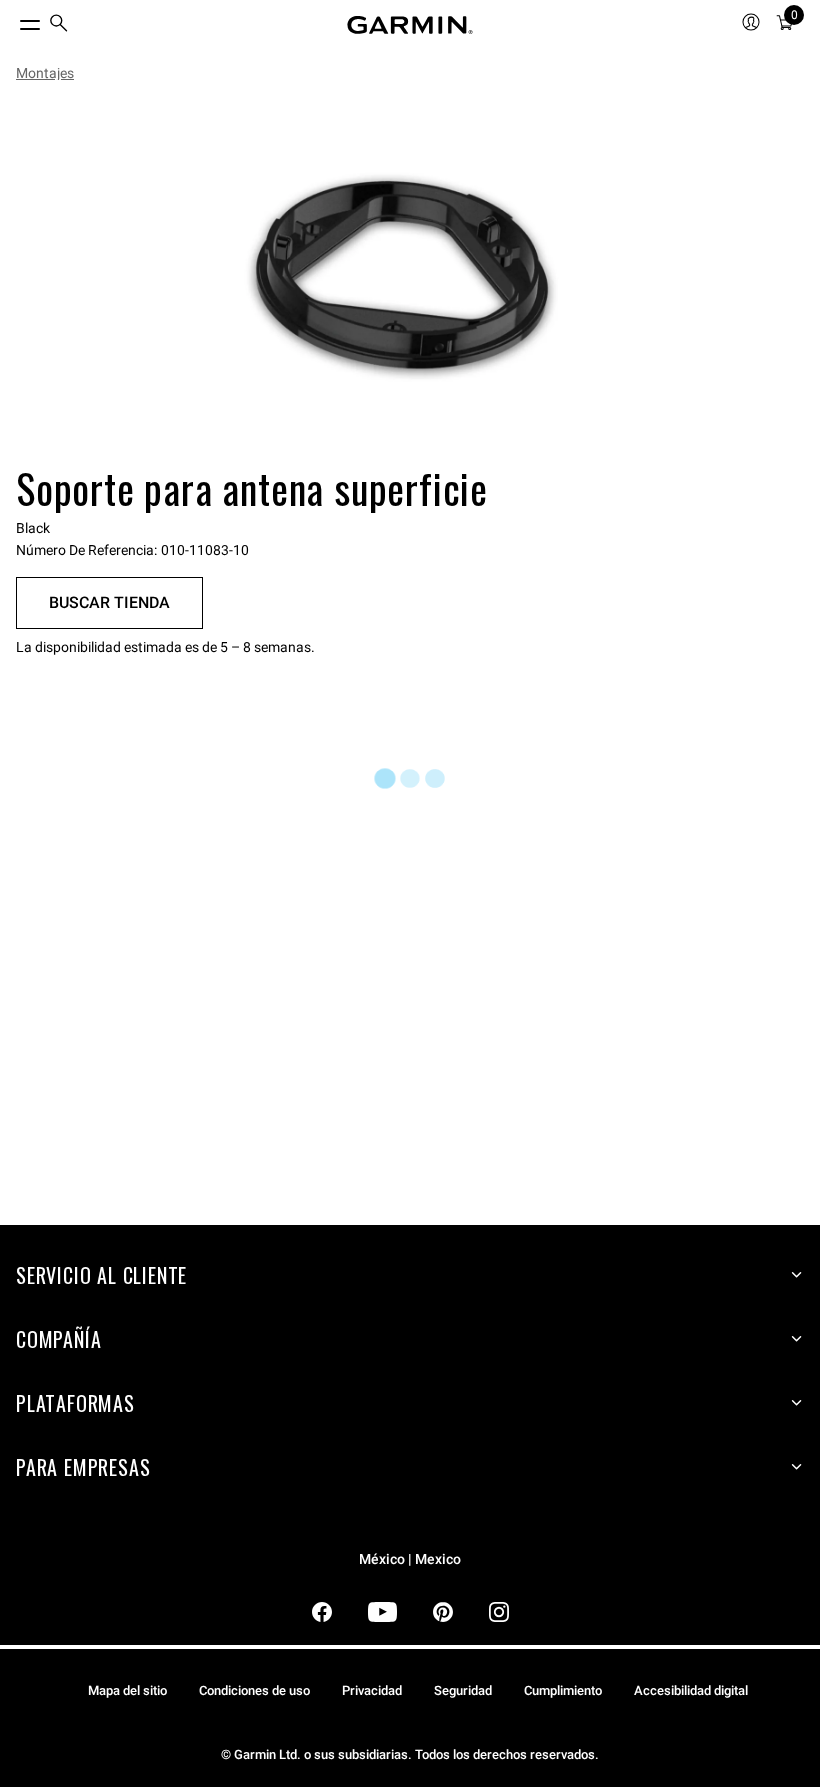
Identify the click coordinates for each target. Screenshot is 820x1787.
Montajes (45, 73)
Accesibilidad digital (691, 1690)
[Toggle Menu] (12, 20)
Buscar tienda (109, 602)
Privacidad (372, 1690)
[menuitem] (59, 25)
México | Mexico (410, 1559)
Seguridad (463, 1690)
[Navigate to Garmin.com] (410, 25)
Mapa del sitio (127, 1690)
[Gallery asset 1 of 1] (402, 277)
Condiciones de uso (254, 1690)
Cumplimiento (563, 1690)
